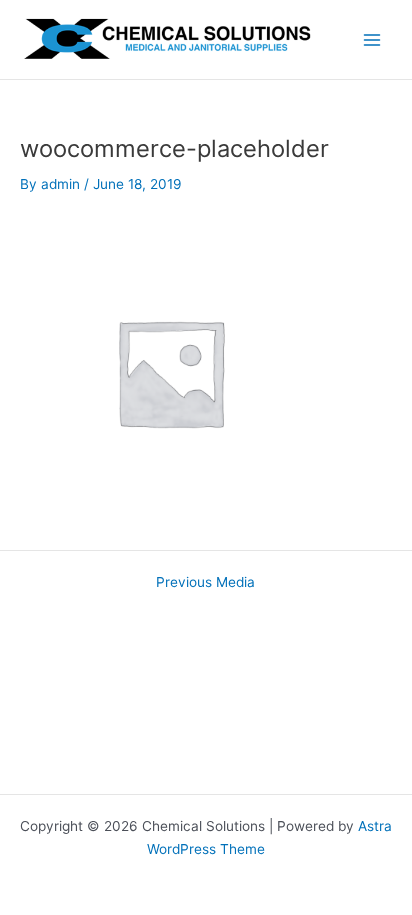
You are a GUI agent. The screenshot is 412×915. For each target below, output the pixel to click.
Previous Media (205, 583)
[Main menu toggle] (372, 39)
